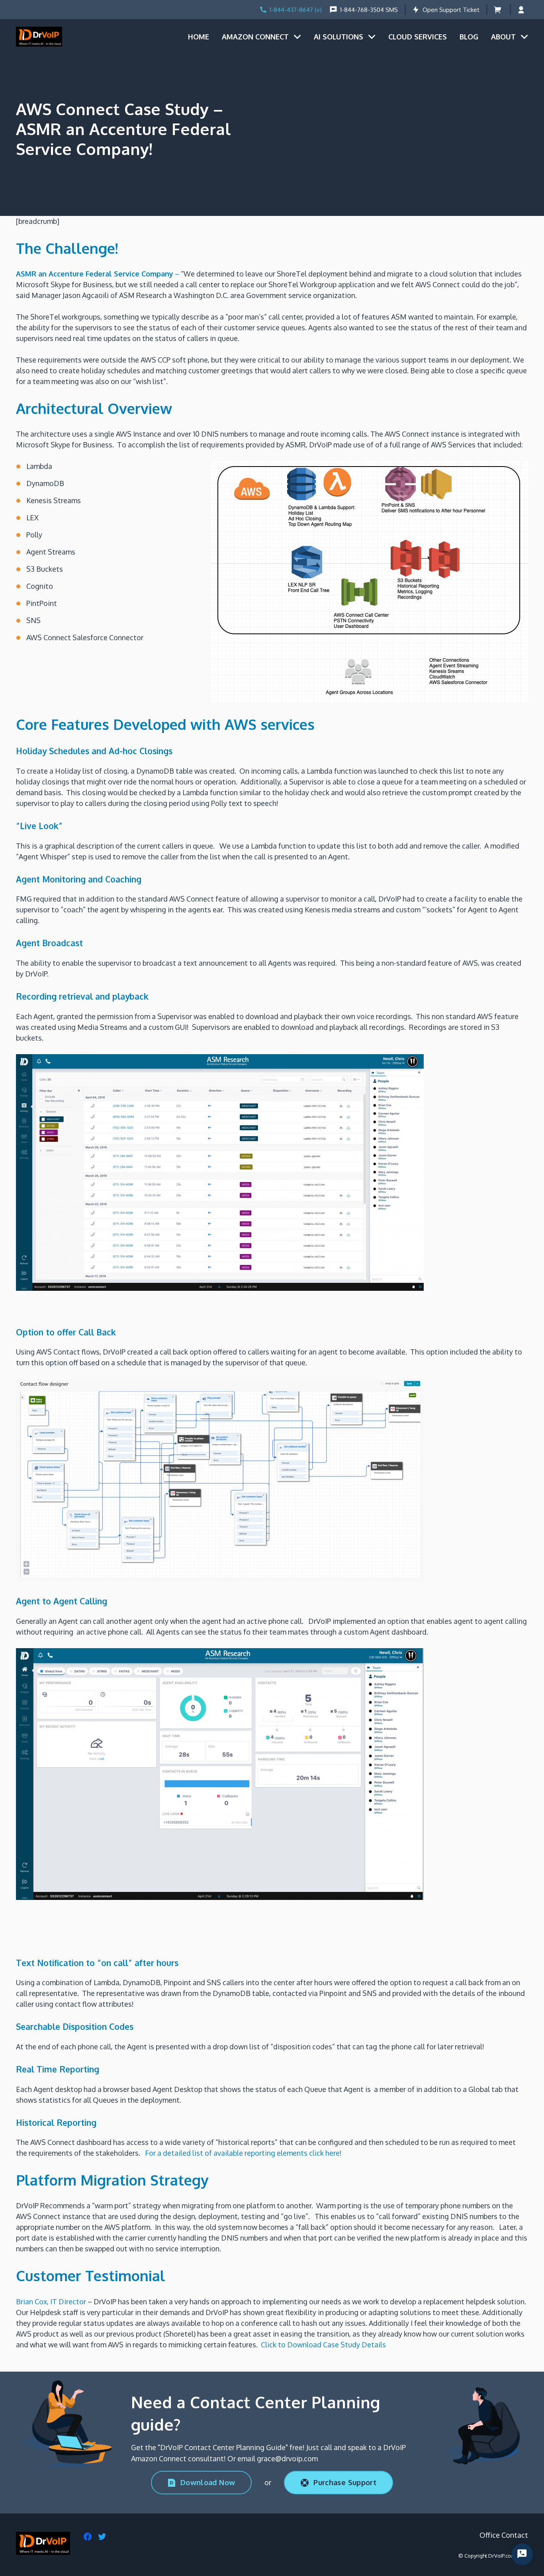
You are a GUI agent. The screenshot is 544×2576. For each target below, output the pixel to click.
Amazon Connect (255, 37)
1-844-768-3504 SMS (369, 10)
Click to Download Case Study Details (323, 2345)
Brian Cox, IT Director (51, 2302)
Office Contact (504, 2535)
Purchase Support (345, 2482)
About (503, 37)
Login (523, 10)
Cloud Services (418, 37)
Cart (498, 10)
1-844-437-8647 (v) (296, 10)
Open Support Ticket (451, 10)
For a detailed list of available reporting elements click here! (243, 2153)
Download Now (208, 2482)
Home (199, 37)
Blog (469, 37)
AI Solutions (339, 37)
